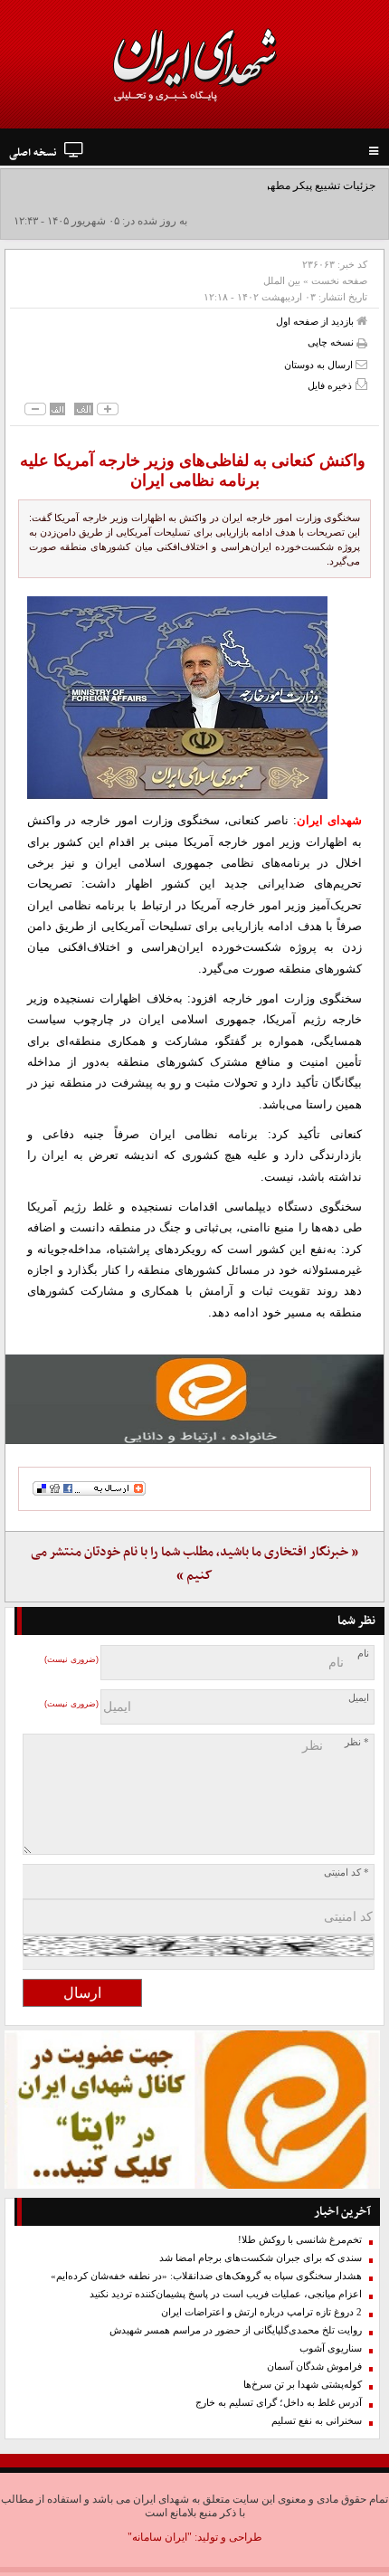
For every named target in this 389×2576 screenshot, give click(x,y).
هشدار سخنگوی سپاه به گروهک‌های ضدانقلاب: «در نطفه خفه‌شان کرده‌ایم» (206, 2276)
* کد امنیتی (346, 1873)
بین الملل (282, 280)
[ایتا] (194, 1399)
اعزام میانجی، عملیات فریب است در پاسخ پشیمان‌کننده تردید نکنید (226, 2294)
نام (363, 1654)
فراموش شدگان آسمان (314, 2367)
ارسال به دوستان (320, 365)
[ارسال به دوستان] (361, 364)
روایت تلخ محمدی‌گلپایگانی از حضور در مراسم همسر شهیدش (236, 2330)
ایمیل (359, 1698)
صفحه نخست (339, 280)
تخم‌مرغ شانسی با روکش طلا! (300, 2240)
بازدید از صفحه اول (316, 321)
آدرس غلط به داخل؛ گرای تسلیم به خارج (279, 2403)
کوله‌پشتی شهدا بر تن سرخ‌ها (303, 2385)
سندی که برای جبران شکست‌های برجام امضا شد (261, 2258)
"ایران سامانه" (160, 2537)
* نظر (357, 1742)
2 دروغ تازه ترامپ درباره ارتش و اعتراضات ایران (261, 2312)
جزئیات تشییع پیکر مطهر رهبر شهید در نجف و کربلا (261, 185)
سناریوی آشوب (331, 2348)
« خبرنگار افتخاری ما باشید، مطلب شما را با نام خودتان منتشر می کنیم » (194, 1564)
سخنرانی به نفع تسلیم (317, 2421)
